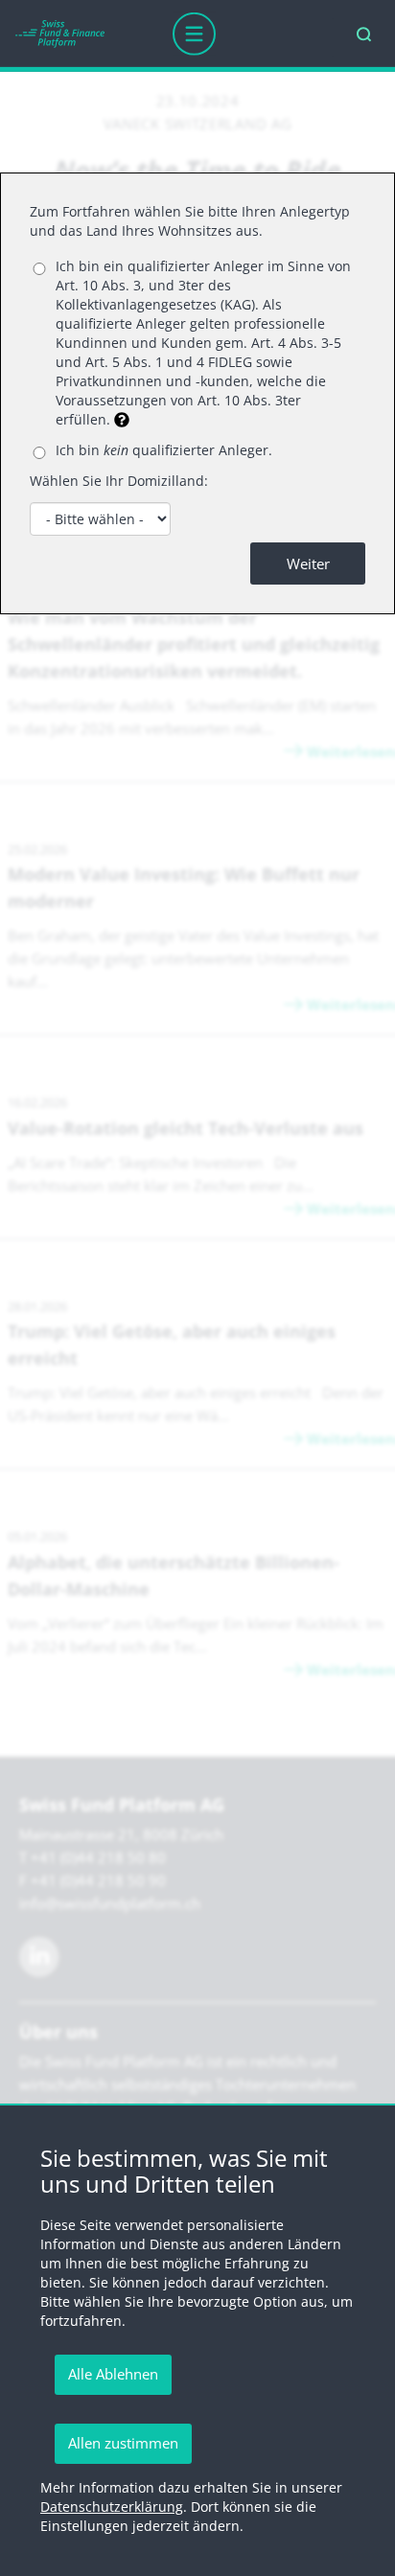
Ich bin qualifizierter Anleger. (164, 450)
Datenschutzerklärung (112, 2507)
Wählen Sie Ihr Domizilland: (119, 481)
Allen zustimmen (123, 2443)
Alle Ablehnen (113, 2374)
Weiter (308, 563)
